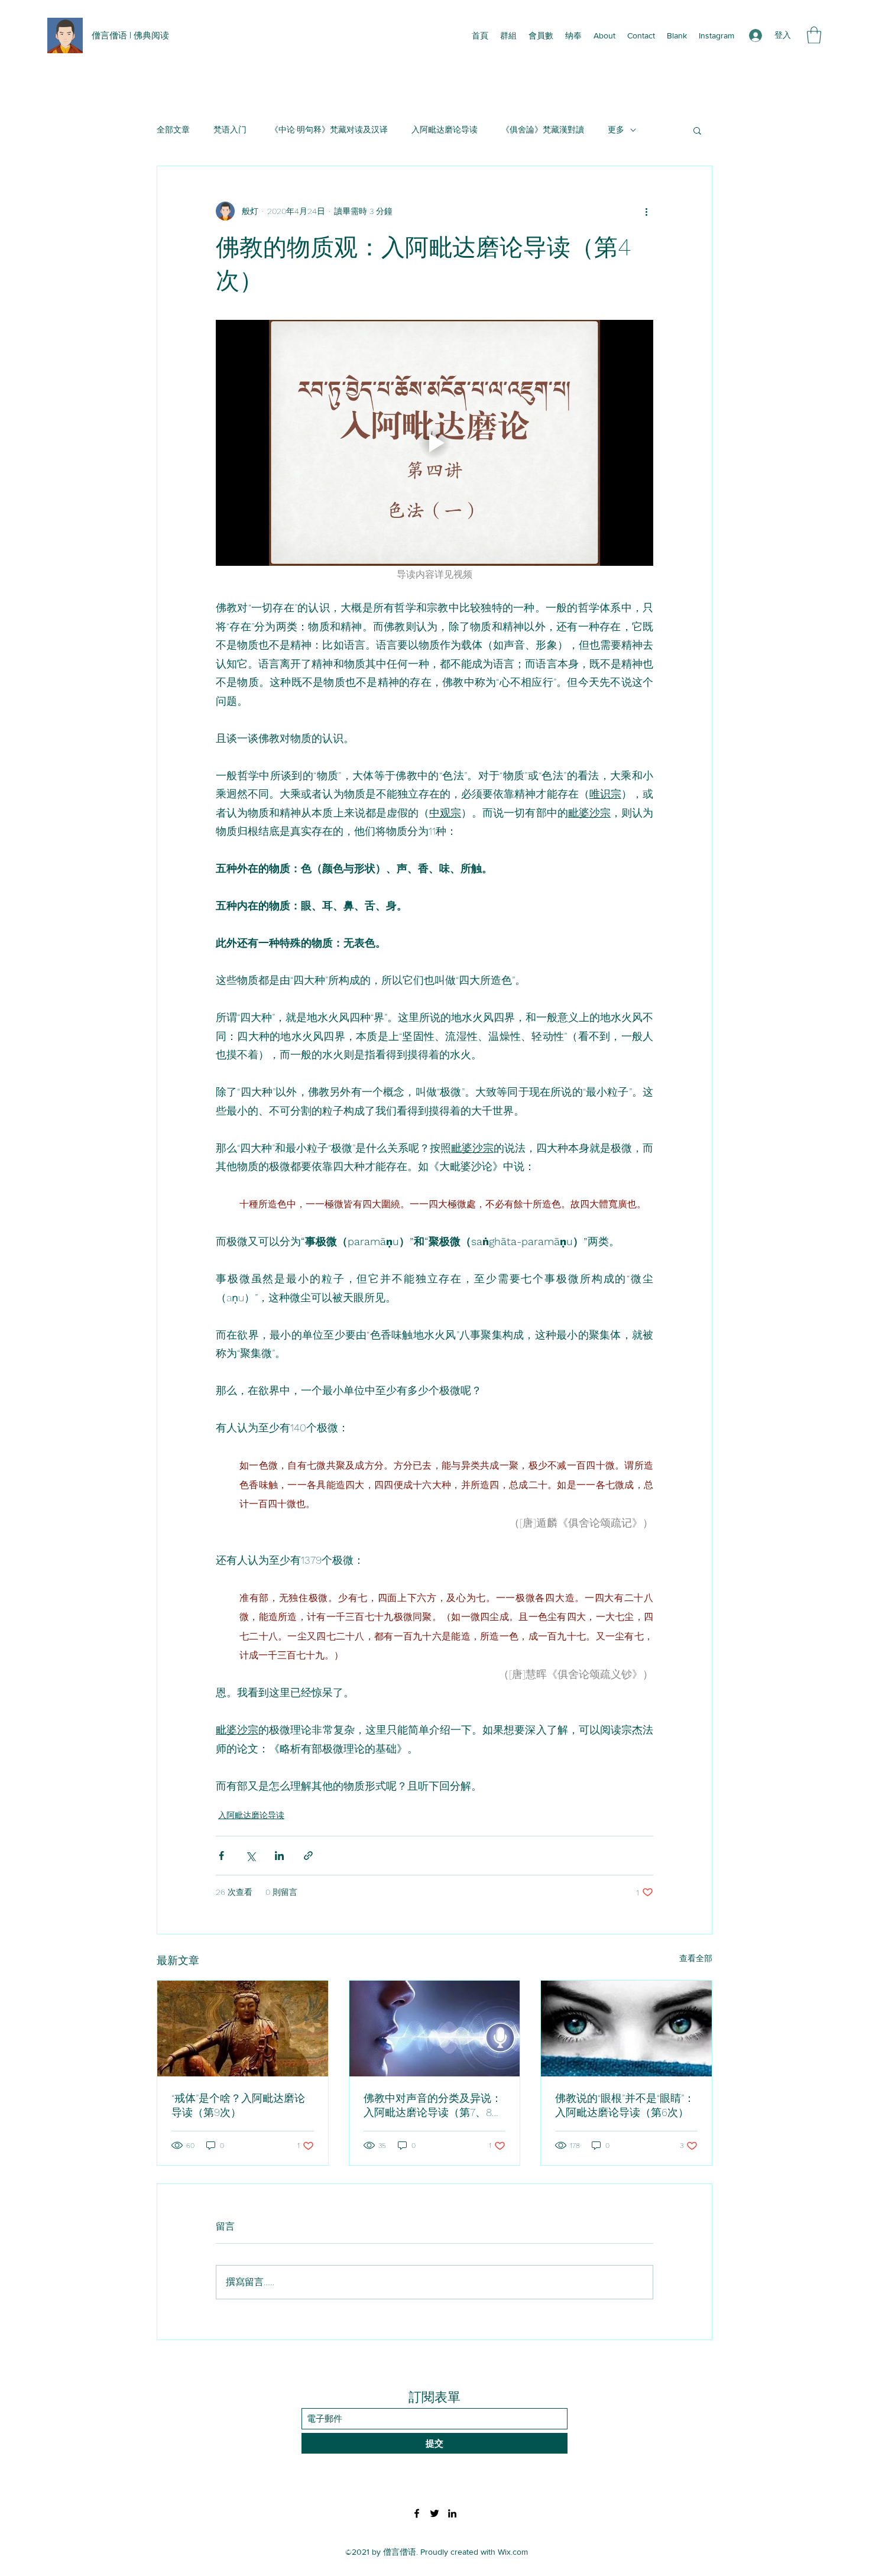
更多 (616, 129)
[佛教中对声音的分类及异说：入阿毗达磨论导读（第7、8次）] (435, 2029)
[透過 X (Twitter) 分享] (250, 1856)
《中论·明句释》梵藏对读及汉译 (329, 129)
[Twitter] (434, 2513)
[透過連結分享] (308, 1856)
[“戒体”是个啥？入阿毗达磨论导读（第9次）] (243, 2029)
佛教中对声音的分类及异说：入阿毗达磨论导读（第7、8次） (433, 2106)
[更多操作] (646, 211)
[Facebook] (417, 2513)
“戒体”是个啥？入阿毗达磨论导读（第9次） (238, 2105)
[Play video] (434, 443)
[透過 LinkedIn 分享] (279, 1856)
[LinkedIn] (452, 2513)
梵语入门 (230, 129)
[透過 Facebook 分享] (221, 1856)
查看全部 (696, 1958)
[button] (814, 35)
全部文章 (173, 129)
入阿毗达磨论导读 (445, 129)
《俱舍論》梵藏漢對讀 (543, 129)
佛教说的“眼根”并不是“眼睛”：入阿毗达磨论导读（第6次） (625, 2105)
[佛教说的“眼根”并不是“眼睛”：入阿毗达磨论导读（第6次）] (626, 2029)
